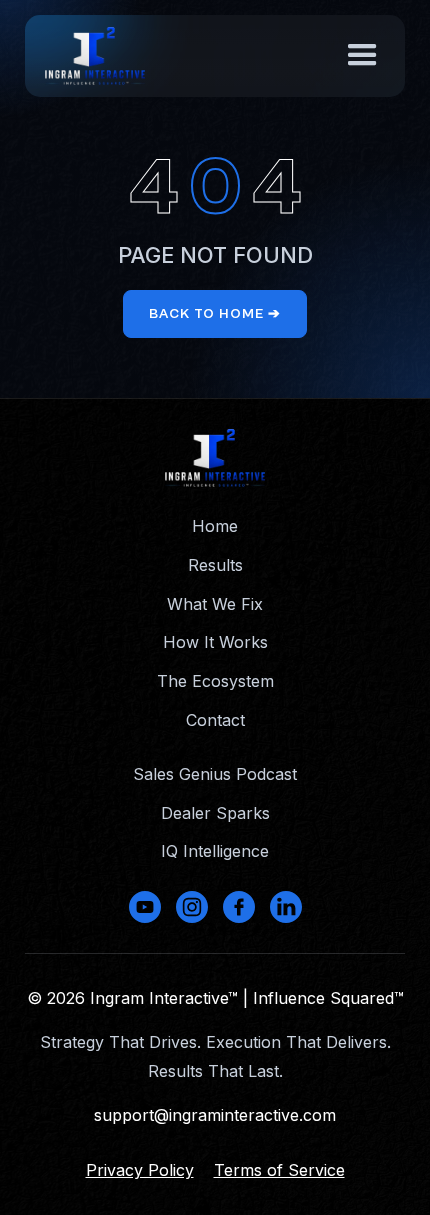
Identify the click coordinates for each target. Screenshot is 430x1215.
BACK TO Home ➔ (215, 314)
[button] (362, 55)
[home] (95, 56)
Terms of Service (279, 1170)
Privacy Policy (140, 1170)
